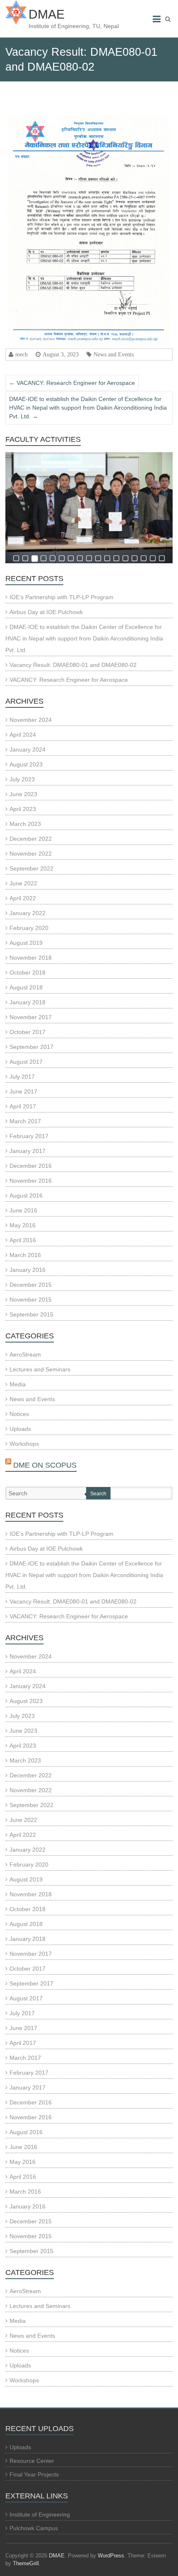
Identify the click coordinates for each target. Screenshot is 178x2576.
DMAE (47, 14)
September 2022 (31, 868)
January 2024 (28, 750)
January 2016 (28, 1270)
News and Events (114, 354)
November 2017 (31, 1017)
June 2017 (23, 1091)
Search (98, 1494)
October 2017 (28, 1032)
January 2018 (28, 1002)
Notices (19, 1414)
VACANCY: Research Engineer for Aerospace (72, 383)
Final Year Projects (34, 2474)
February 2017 (29, 1136)
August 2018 (26, 987)
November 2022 (31, 854)
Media (18, 1384)
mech (22, 354)
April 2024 (23, 735)
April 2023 (23, 809)
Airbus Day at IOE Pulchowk (46, 612)
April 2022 (23, 898)
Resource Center (32, 2461)
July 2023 (22, 779)
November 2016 (31, 1181)
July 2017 (22, 1077)
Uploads (20, 1429)
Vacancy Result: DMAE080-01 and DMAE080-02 (73, 665)
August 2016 (26, 1195)
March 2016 (25, 1255)
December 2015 (31, 1285)
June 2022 (23, 883)
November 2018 (31, 958)
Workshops (24, 1444)
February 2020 (29, 928)
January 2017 (28, 1151)
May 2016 (23, 1225)
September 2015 (31, 1314)
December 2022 (31, 839)
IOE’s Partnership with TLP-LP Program (61, 597)
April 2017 (23, 1106)
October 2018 (28, 973)
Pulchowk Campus (34, 2528)
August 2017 (26, 1062)
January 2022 (28, 913)
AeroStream (25, 1354)
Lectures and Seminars (40, 1369)
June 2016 (23, 1210)
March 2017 (25, 1121)
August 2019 (26, 943)
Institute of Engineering (40, 2514)
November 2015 (31, 1300)
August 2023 (26, 764)
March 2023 (25, 824)
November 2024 (31, 720)
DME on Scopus (45, 1465)
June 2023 (23, 794)
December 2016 (31, 1166)
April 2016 (23, 1240)
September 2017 (31, 1047)
